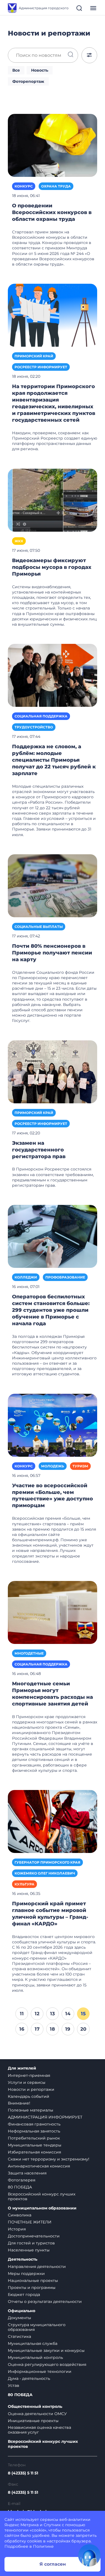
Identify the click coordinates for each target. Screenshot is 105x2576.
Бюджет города (24, 2295)
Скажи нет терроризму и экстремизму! (49, 2159)
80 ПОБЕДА (20, 2187)
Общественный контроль (35, 2407)
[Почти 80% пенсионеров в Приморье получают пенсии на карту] (53, 885)
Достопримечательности (34, 2236)
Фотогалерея (22, 2180)
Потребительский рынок (34, 2138)
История (17, 2229)
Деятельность (23, 2259)
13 (53, 2014)
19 (68, 2029)
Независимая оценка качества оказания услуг (39, 2430)
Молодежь (53, 1466)
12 (37, 2014)
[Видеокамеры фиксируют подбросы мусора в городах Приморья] (53, 500)
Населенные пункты (29, 2250)
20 (83, 2029)
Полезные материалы (31, 2110)
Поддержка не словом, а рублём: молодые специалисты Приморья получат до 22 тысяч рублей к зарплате (54, 760)
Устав (14, 2385)
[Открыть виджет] (89, 2555)
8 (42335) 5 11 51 (23, 2473)
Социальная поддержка (41, 716)
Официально (22, 2311)
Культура (25, 1884)
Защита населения (27, 2173)
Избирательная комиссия (34, 2152)
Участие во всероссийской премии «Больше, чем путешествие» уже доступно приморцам (53, 1496)
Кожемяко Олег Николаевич (45, 1873)
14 (68, 2014)
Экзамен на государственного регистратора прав (39, 1150)
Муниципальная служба (33, 2343)
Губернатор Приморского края (47, 1862)
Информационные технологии (40, 2371)
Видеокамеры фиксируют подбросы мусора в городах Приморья (52, 567)
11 (22, 2014)
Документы (19, 2318)
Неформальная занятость (34, 2131)
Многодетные (29, 1653)
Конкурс (24, 186)
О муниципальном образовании (42, 2208)
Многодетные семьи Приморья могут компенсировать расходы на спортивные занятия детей (53, 1694)
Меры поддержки (26, 2274)
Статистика (19, 2336)
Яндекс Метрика (22, 2525)
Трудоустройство (34, 727)
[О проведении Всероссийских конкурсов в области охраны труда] (53, 145)
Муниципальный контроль (35, 2357)
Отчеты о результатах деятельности (45, 2301)
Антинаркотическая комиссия (39, 2166)
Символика (20, 2215)
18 (52, 2029)
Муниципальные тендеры (35, 2145)
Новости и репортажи (31, 2089)
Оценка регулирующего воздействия (47, 2364)
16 (22, 2029)
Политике (43, 2546)
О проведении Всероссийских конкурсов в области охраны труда (52, 212)
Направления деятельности (37, 2267)
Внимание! (19, 2103)
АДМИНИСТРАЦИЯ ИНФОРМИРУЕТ (45, 2117)
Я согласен (53, 2564)
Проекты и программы (32, 2288)
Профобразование (65, 1277)
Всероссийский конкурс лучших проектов (42, 2196)
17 (37, 2029)
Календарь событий (29, 2096)
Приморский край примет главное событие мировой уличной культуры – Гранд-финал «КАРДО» (50, 1914)
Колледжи (26, 1277)
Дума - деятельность (29, 2378)
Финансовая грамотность (34, 2124)
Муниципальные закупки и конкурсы (46, 2350)
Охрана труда (56, 186)
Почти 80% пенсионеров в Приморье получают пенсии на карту (52, 953)
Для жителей (22, 2068)
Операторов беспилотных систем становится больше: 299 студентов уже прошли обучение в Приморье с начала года (51, 1310)
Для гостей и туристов (31, 2243)
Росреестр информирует (41, 367)
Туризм (80, 1466)
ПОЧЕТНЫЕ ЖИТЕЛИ (30, 2222)
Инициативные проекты (33, 2421)
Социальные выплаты (39, 927)
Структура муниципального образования (37, 2327)
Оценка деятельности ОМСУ (37, 2414)
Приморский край (34, 356)
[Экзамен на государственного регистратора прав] (53, 1071)
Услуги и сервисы (27, 2082)
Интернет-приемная (29, 2075)
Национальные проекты (33, 2281)
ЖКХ (19, 541)
